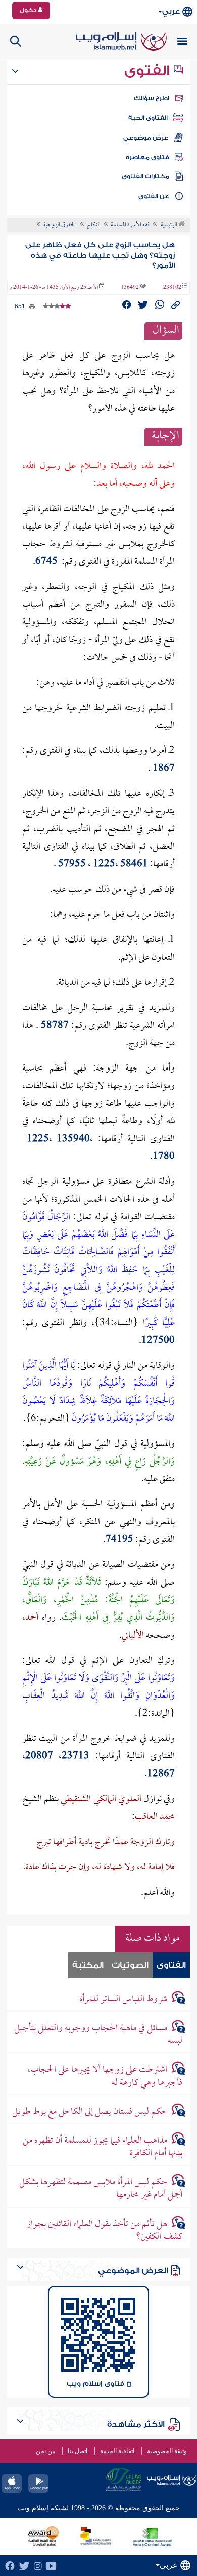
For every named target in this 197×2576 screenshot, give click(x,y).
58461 (134, 865)
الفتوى (149, 71)
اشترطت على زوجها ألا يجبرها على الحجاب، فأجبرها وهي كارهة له (105, 2077)
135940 (73, 1139)
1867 (164, 769)
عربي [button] (171, 11)
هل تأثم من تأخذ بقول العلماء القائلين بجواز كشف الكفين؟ (105, 2231)
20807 (39, 1757)
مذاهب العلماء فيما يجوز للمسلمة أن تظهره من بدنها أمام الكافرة (103, 2147)
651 (21, 306)
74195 (119, 1540)
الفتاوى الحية (148, 118)
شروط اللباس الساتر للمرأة (123, 2000)
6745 (46, 562)
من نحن (45, 2451)
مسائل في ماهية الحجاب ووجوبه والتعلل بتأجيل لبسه (98, 2035)
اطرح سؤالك (152, 98)
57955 (72, 865)
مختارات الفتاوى (145, 176)
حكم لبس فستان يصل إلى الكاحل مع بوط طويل (90, 2112)
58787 (55, 1026)
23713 (76, 1757)
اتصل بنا (78, 2451)
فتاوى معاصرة (147, 157)
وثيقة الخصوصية (167, 2451)
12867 (161, 1774)
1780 (164, 1157)
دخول (29, 10)
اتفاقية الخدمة (117, 2451)
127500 (158, 1341)
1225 (104, 865)
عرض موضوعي (146, 138)
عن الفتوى (154, 196)
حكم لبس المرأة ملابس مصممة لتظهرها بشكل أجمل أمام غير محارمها (101, 2189)
